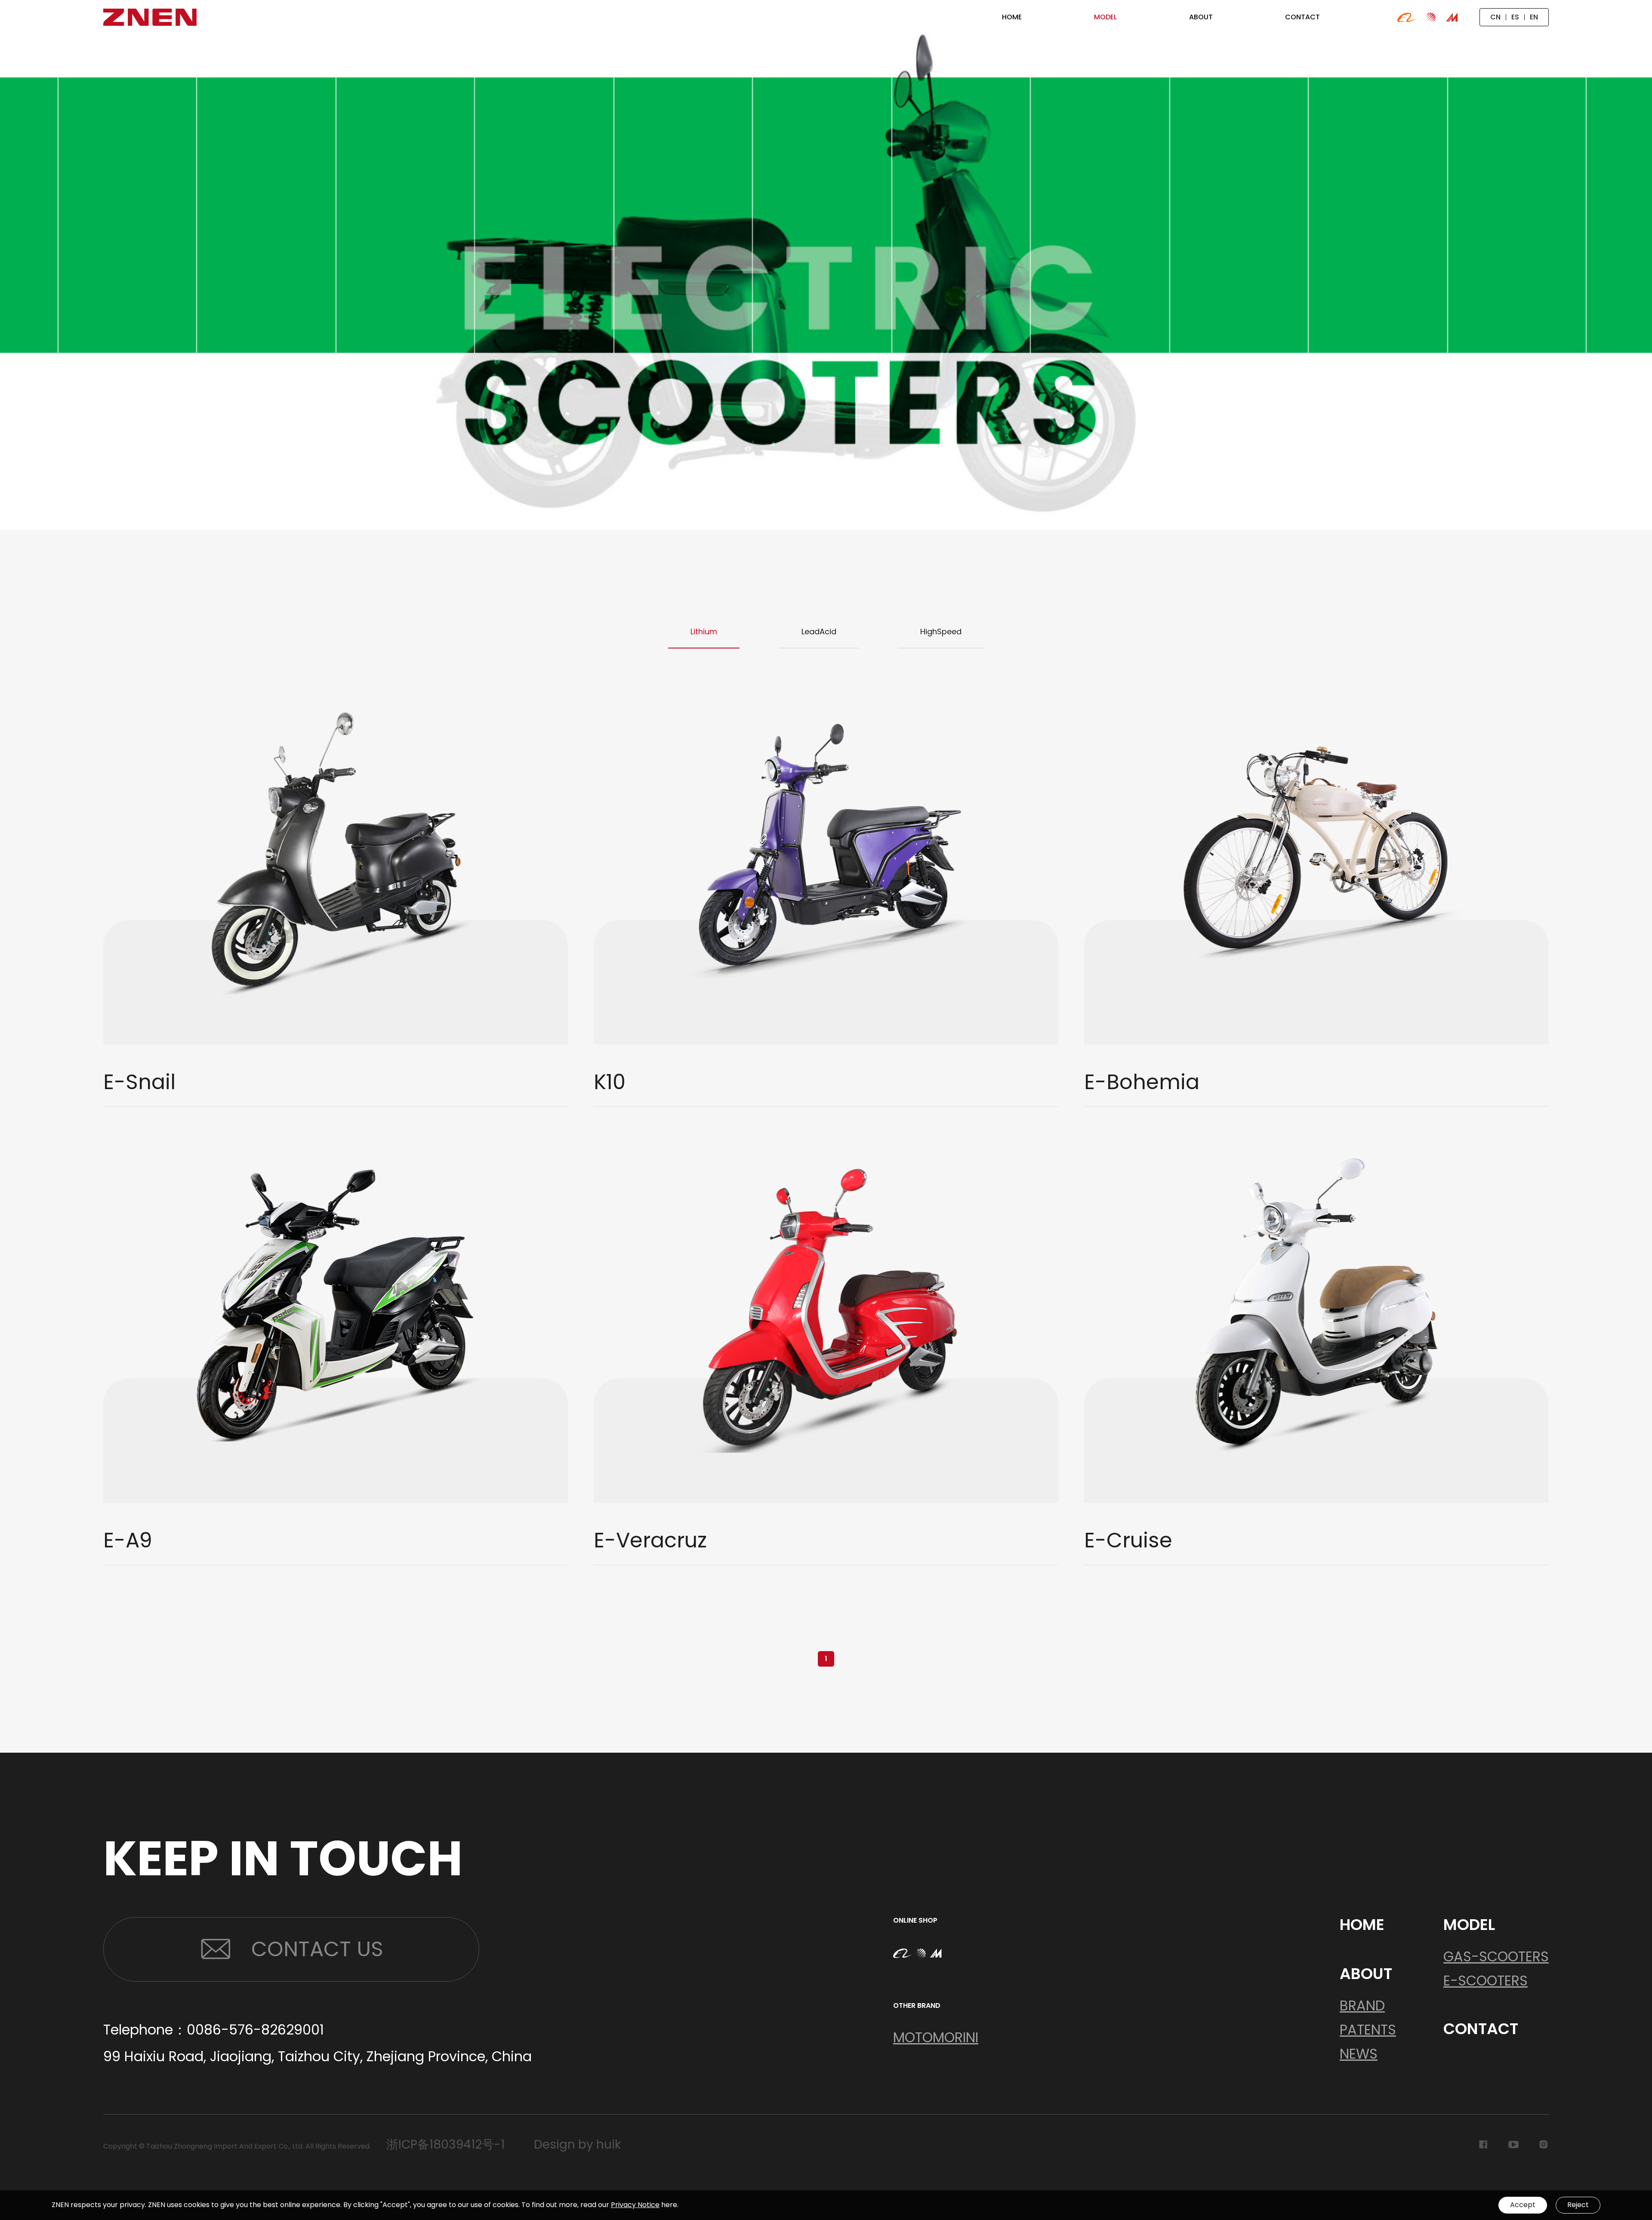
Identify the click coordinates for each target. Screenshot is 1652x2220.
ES (1515, 17)
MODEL (1469, 1925)
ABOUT (1366, 1974)
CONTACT (1481, 2029)
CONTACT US (317, 1949)
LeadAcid (819, 631)
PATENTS (1368, 2030)
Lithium (704, 631)
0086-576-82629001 (255, 2030)
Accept (1523, 2205)
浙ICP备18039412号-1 (445, 2145)
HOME (1362, 1925)
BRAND (1362, 2005)
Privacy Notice (635, 2205)
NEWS (1359, 2054)
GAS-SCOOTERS (1496, 1956)
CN (1495, 17)
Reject (1578, 2205)
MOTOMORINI (936, 2037)
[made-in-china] (1452, 17)
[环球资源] (1431, 17)
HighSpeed (941, 631)
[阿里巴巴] (1407, 17)
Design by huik (577, 2145)
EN (1534, 17)
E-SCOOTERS (1486, 1981)
